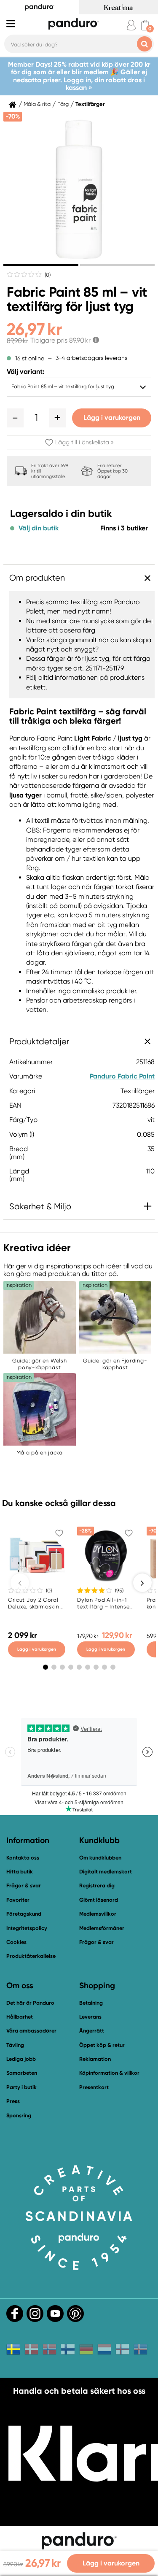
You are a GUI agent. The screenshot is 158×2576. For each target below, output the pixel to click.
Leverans (90, 2017)
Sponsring (19, 2115)
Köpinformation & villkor (109, 2073)
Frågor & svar (24, 1885)
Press (13, 2101)
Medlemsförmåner (102, 1928)
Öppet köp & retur (102, 2045)
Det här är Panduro (30, 2003)
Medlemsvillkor (98, 1914)
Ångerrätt (92, 2031)
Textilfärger (90, 104)
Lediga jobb (21, 2059)
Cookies (16, 1942)
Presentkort (94, 2087)
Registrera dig (97, 1885)
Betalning (91, 2003)
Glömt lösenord (99, 1900)
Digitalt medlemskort (106, 1872)
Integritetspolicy (27, 1928)
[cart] (145, 25)
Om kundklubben (100, 1858)
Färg (63, 104)
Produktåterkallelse (31, 1956)
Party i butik (21, 2087)
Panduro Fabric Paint (122, 1076)
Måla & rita (37, 104)
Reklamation (95, 2059)
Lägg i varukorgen (112, 418)
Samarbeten (22, 2073)
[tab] (41, 265)
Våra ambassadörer (31, 2031)
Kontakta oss (23, 1858)
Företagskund (24, 1914)
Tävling (15, 2045)
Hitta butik (20, 1872)
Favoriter (18, 1900)
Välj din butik (39, 528)
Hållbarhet (20, 2017)
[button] (15, 418)
